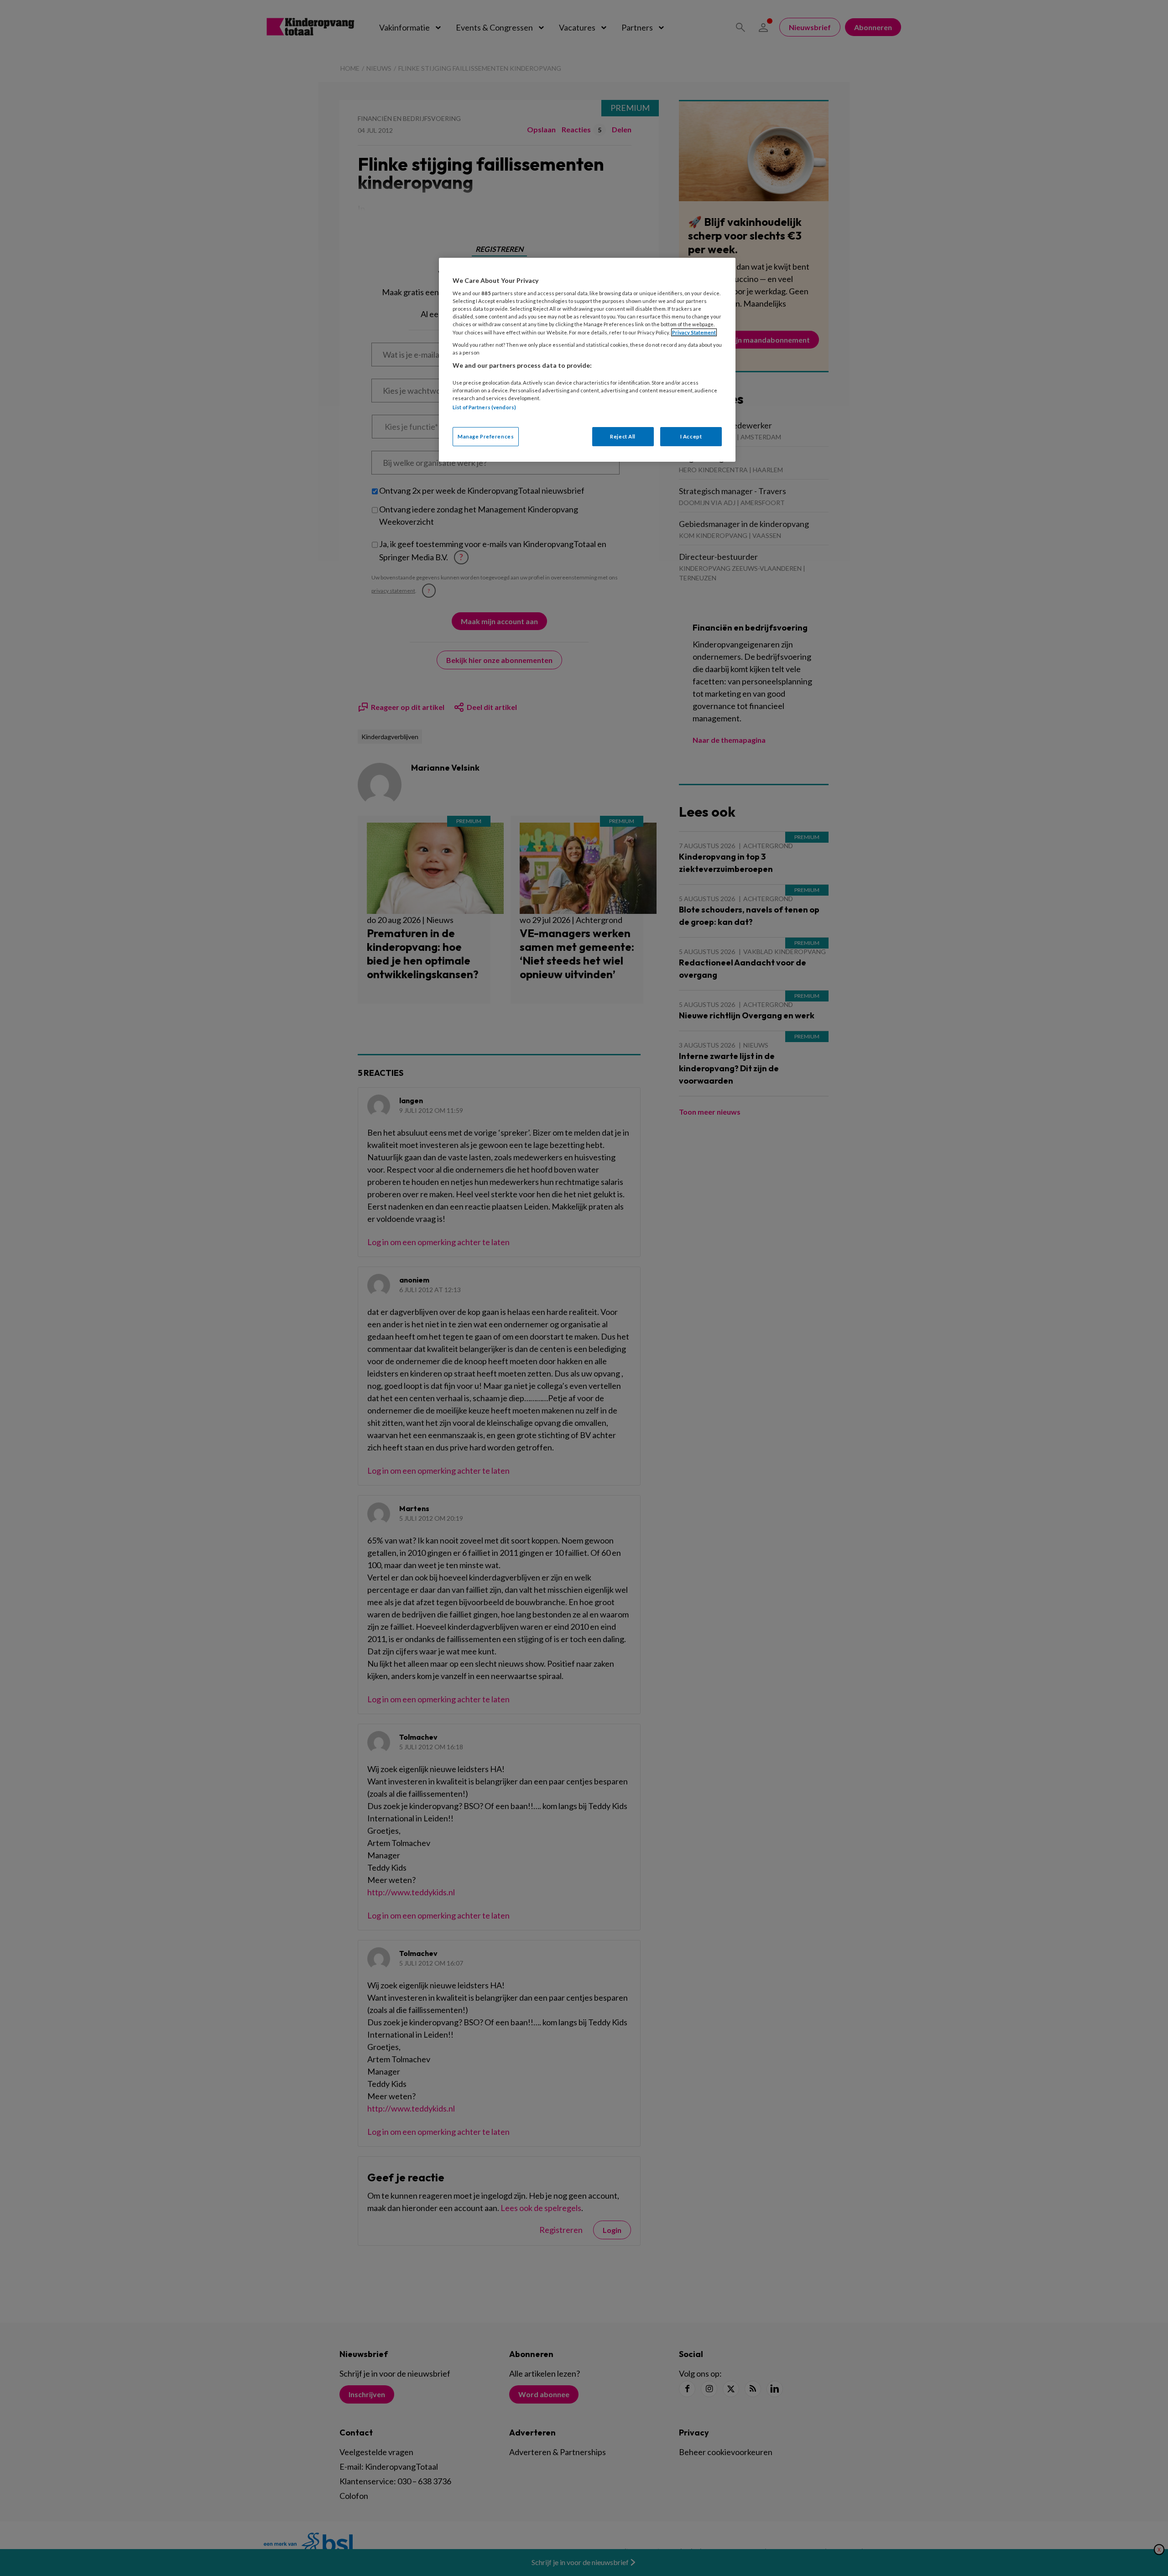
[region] (587, 360)
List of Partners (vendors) (484, 407)
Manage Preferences (486, 436)
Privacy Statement (694, 332)
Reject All (623, 436)
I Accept (691, 436)
